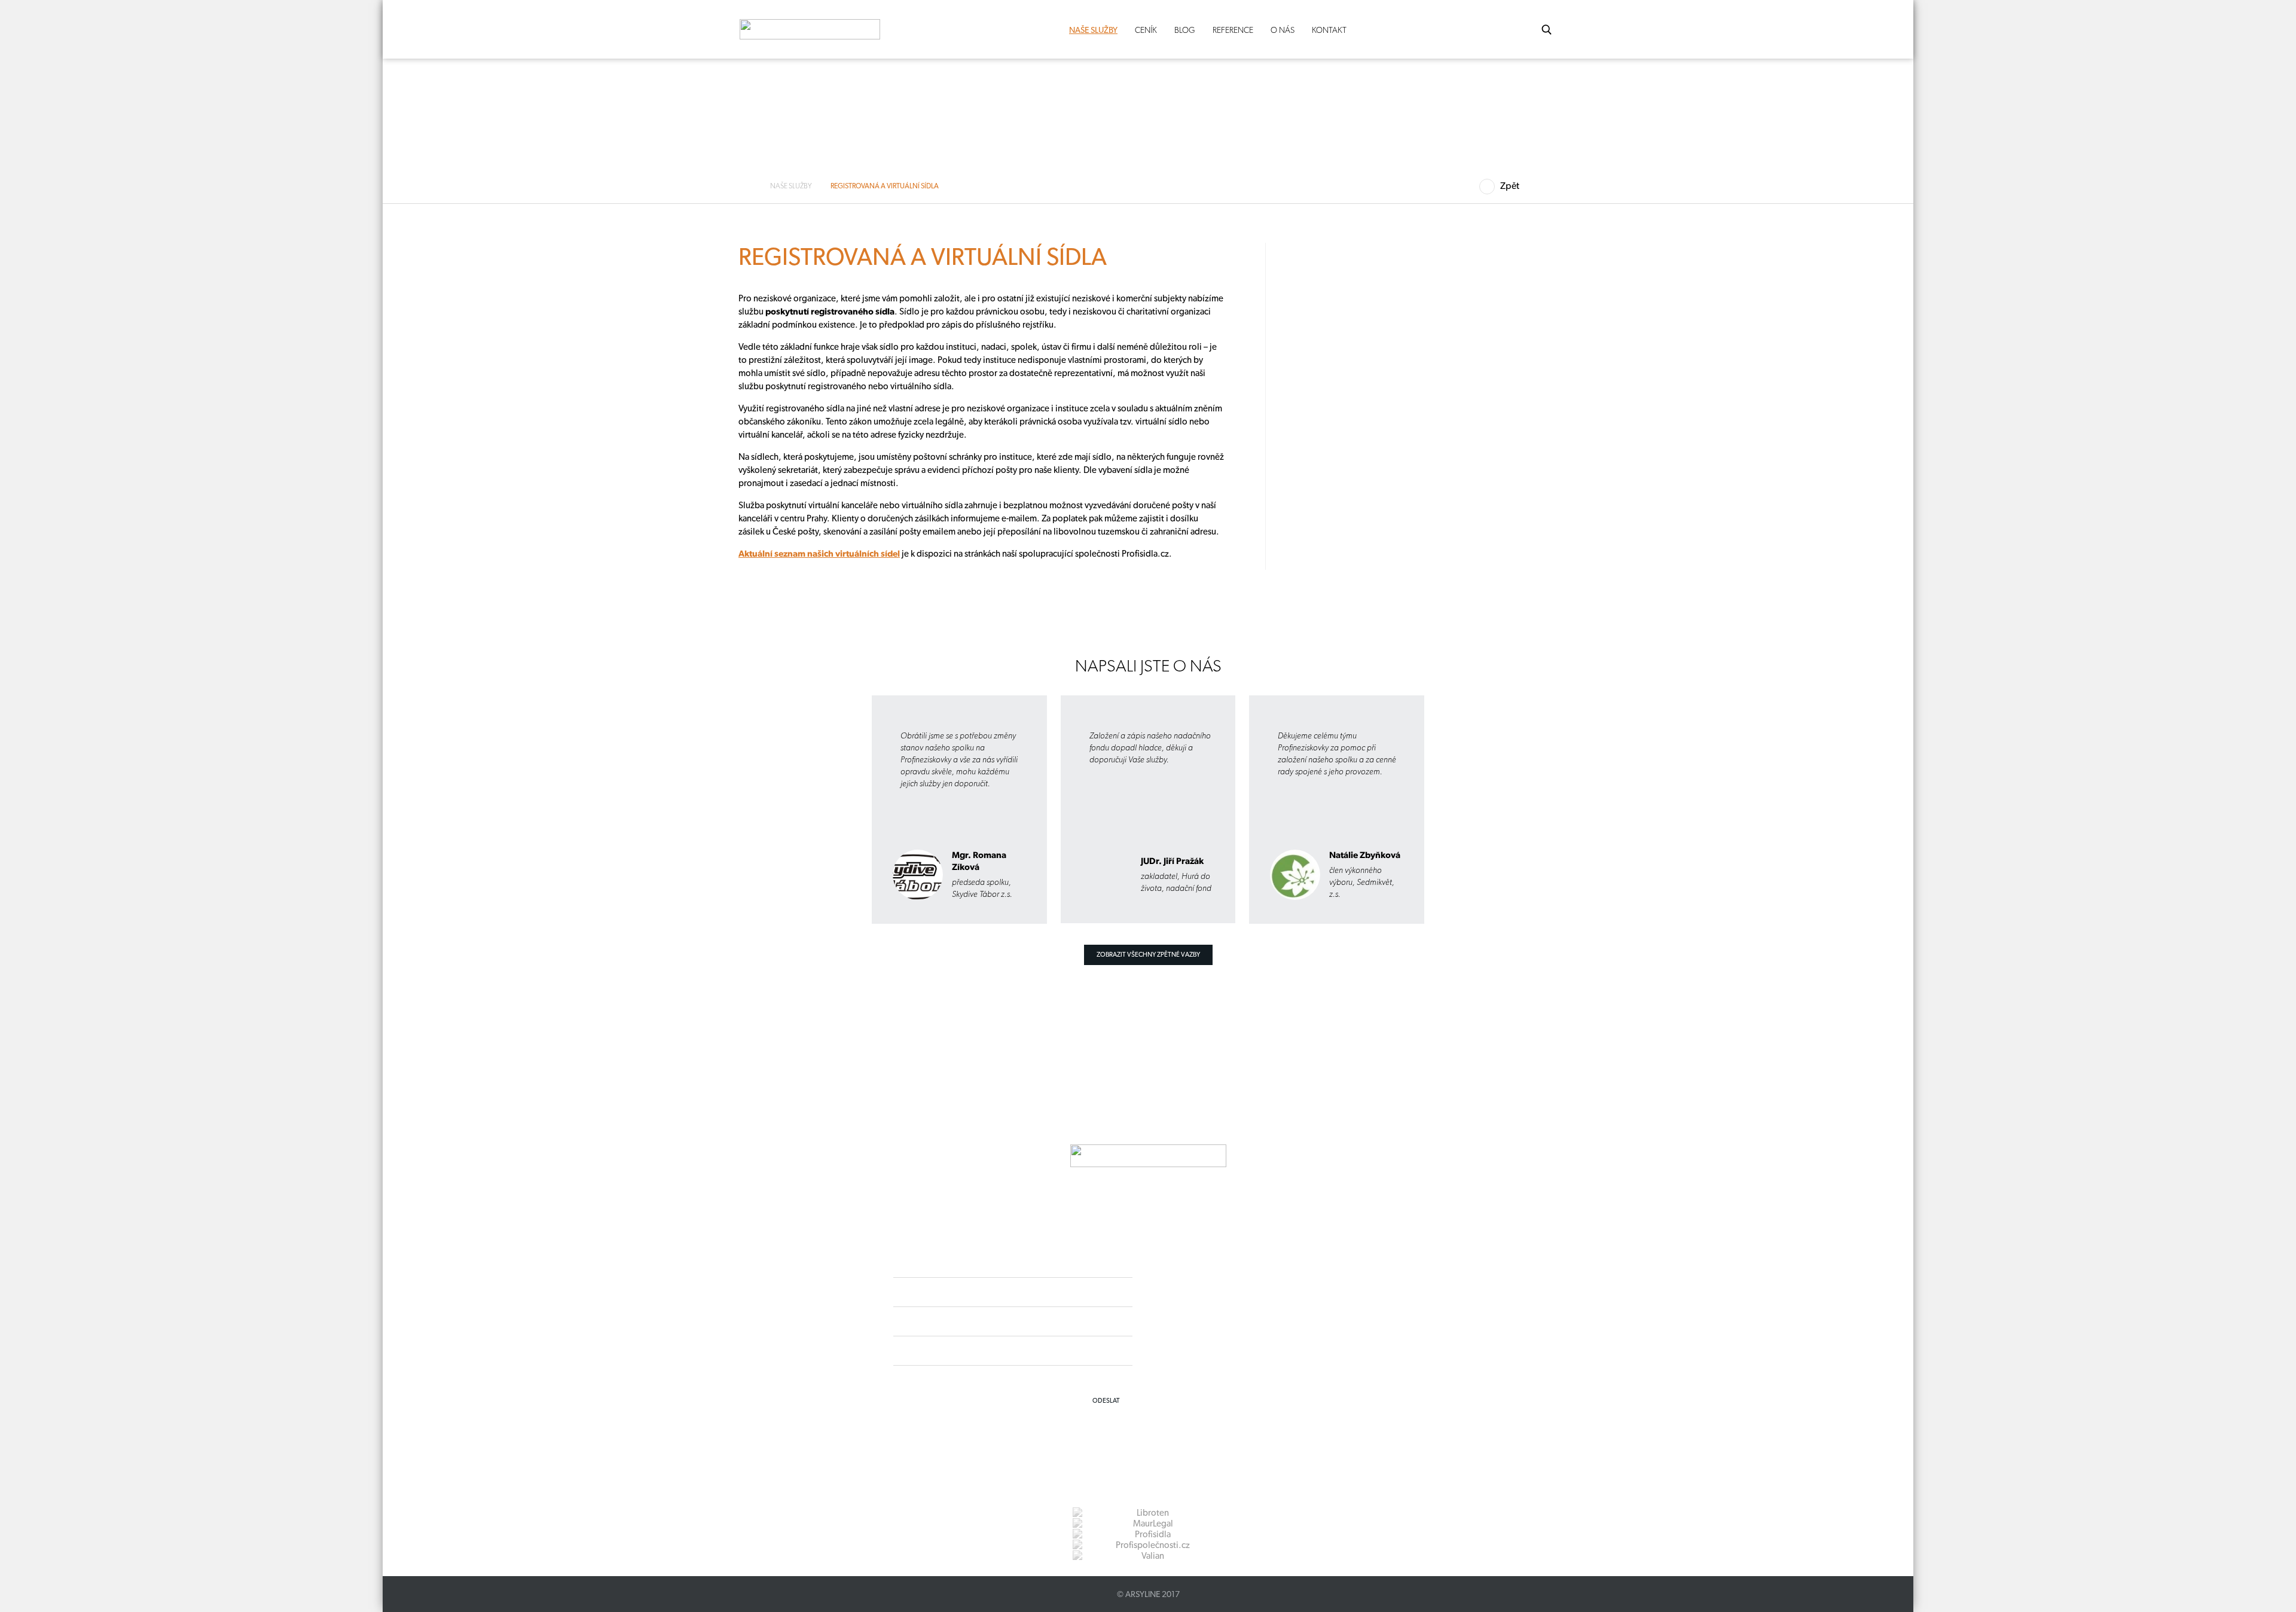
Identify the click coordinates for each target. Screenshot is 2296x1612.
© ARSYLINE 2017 (1148, 1594)
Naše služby (1093, 30)
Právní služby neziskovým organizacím (549, 471)
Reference (1233, 30)
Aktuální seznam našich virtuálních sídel (819, 554)
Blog (1185, 30)
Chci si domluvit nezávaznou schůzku (535, 820)
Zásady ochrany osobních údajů (1230, 1353)
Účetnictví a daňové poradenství (540, 429)
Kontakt (1329, 30)
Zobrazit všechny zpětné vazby (1148, 955)
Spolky (497, 325)
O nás (1283, 30)
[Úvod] (749, 186)
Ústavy (497, 408)
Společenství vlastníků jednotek (538, 387)
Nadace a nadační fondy (526, 367)
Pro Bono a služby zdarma (529, 492)
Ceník (1146, 30)
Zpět (1510, 186)
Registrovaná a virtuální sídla (532, 450)
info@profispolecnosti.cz (579, 784)
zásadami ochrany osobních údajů (1079, 1379)
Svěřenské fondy (513, 346)
